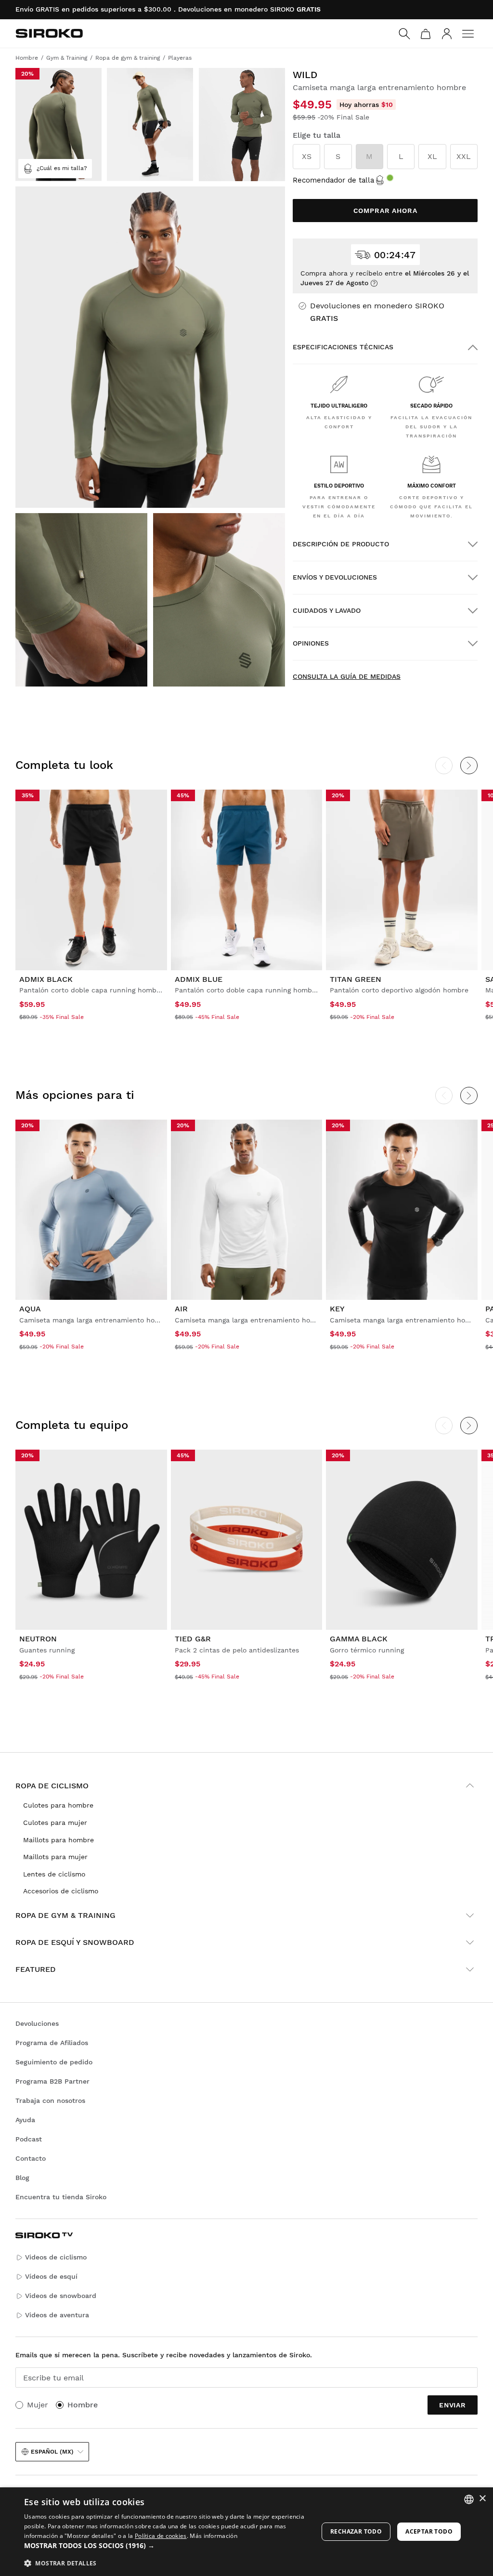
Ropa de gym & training (65, 1915)
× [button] (482, 2499)
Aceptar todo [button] (429, 2531)
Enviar (453, 2405)
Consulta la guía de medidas (347, 676)
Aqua (30, 1309)
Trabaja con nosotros (50, 2100)
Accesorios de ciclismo (61, 1891)
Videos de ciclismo (56, 2257)
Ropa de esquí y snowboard (75, 1942)
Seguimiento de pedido (54, 2062)
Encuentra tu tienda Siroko (61, 2197)
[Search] (404, 34)
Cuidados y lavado (327, 610)
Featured (36, 1969)
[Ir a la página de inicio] (49, 33)
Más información (214, 2536)
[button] (167, 2546)
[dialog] (246, 2532)
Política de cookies (161, 2536)
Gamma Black (359, 1639)
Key (337, 1309)
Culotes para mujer (55, 1823)
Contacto (31, 2158)
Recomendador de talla (333, 180)
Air (181, 1309)
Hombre (83, 2405)
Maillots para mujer (55, 1857)
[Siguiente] (469, 766)
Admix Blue (199, 979)
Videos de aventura (57, 2315)
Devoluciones (37, 2023)
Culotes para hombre (58, 1805)
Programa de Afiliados (52, 2043)
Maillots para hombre (58, 1840)
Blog (22, 2178)
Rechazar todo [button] (356, 2531)
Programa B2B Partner (52, 2081)
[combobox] (469, 2499)
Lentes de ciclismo (54, 1874)
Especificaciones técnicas (343, 347)
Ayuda (25, 2120)
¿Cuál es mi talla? (62, 168)
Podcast (29, 2139)
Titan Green (356, 979)
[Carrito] (426, 34)
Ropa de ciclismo (52, 1786)
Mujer (38, 2405)
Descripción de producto (341, 544)
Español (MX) (52, 2452)
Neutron (38, 1639)
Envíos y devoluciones (335, 577)
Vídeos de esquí (51, 2276)
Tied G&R (193, 1639)
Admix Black (46, 979)
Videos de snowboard (61, 2296)
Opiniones (311, 643)
